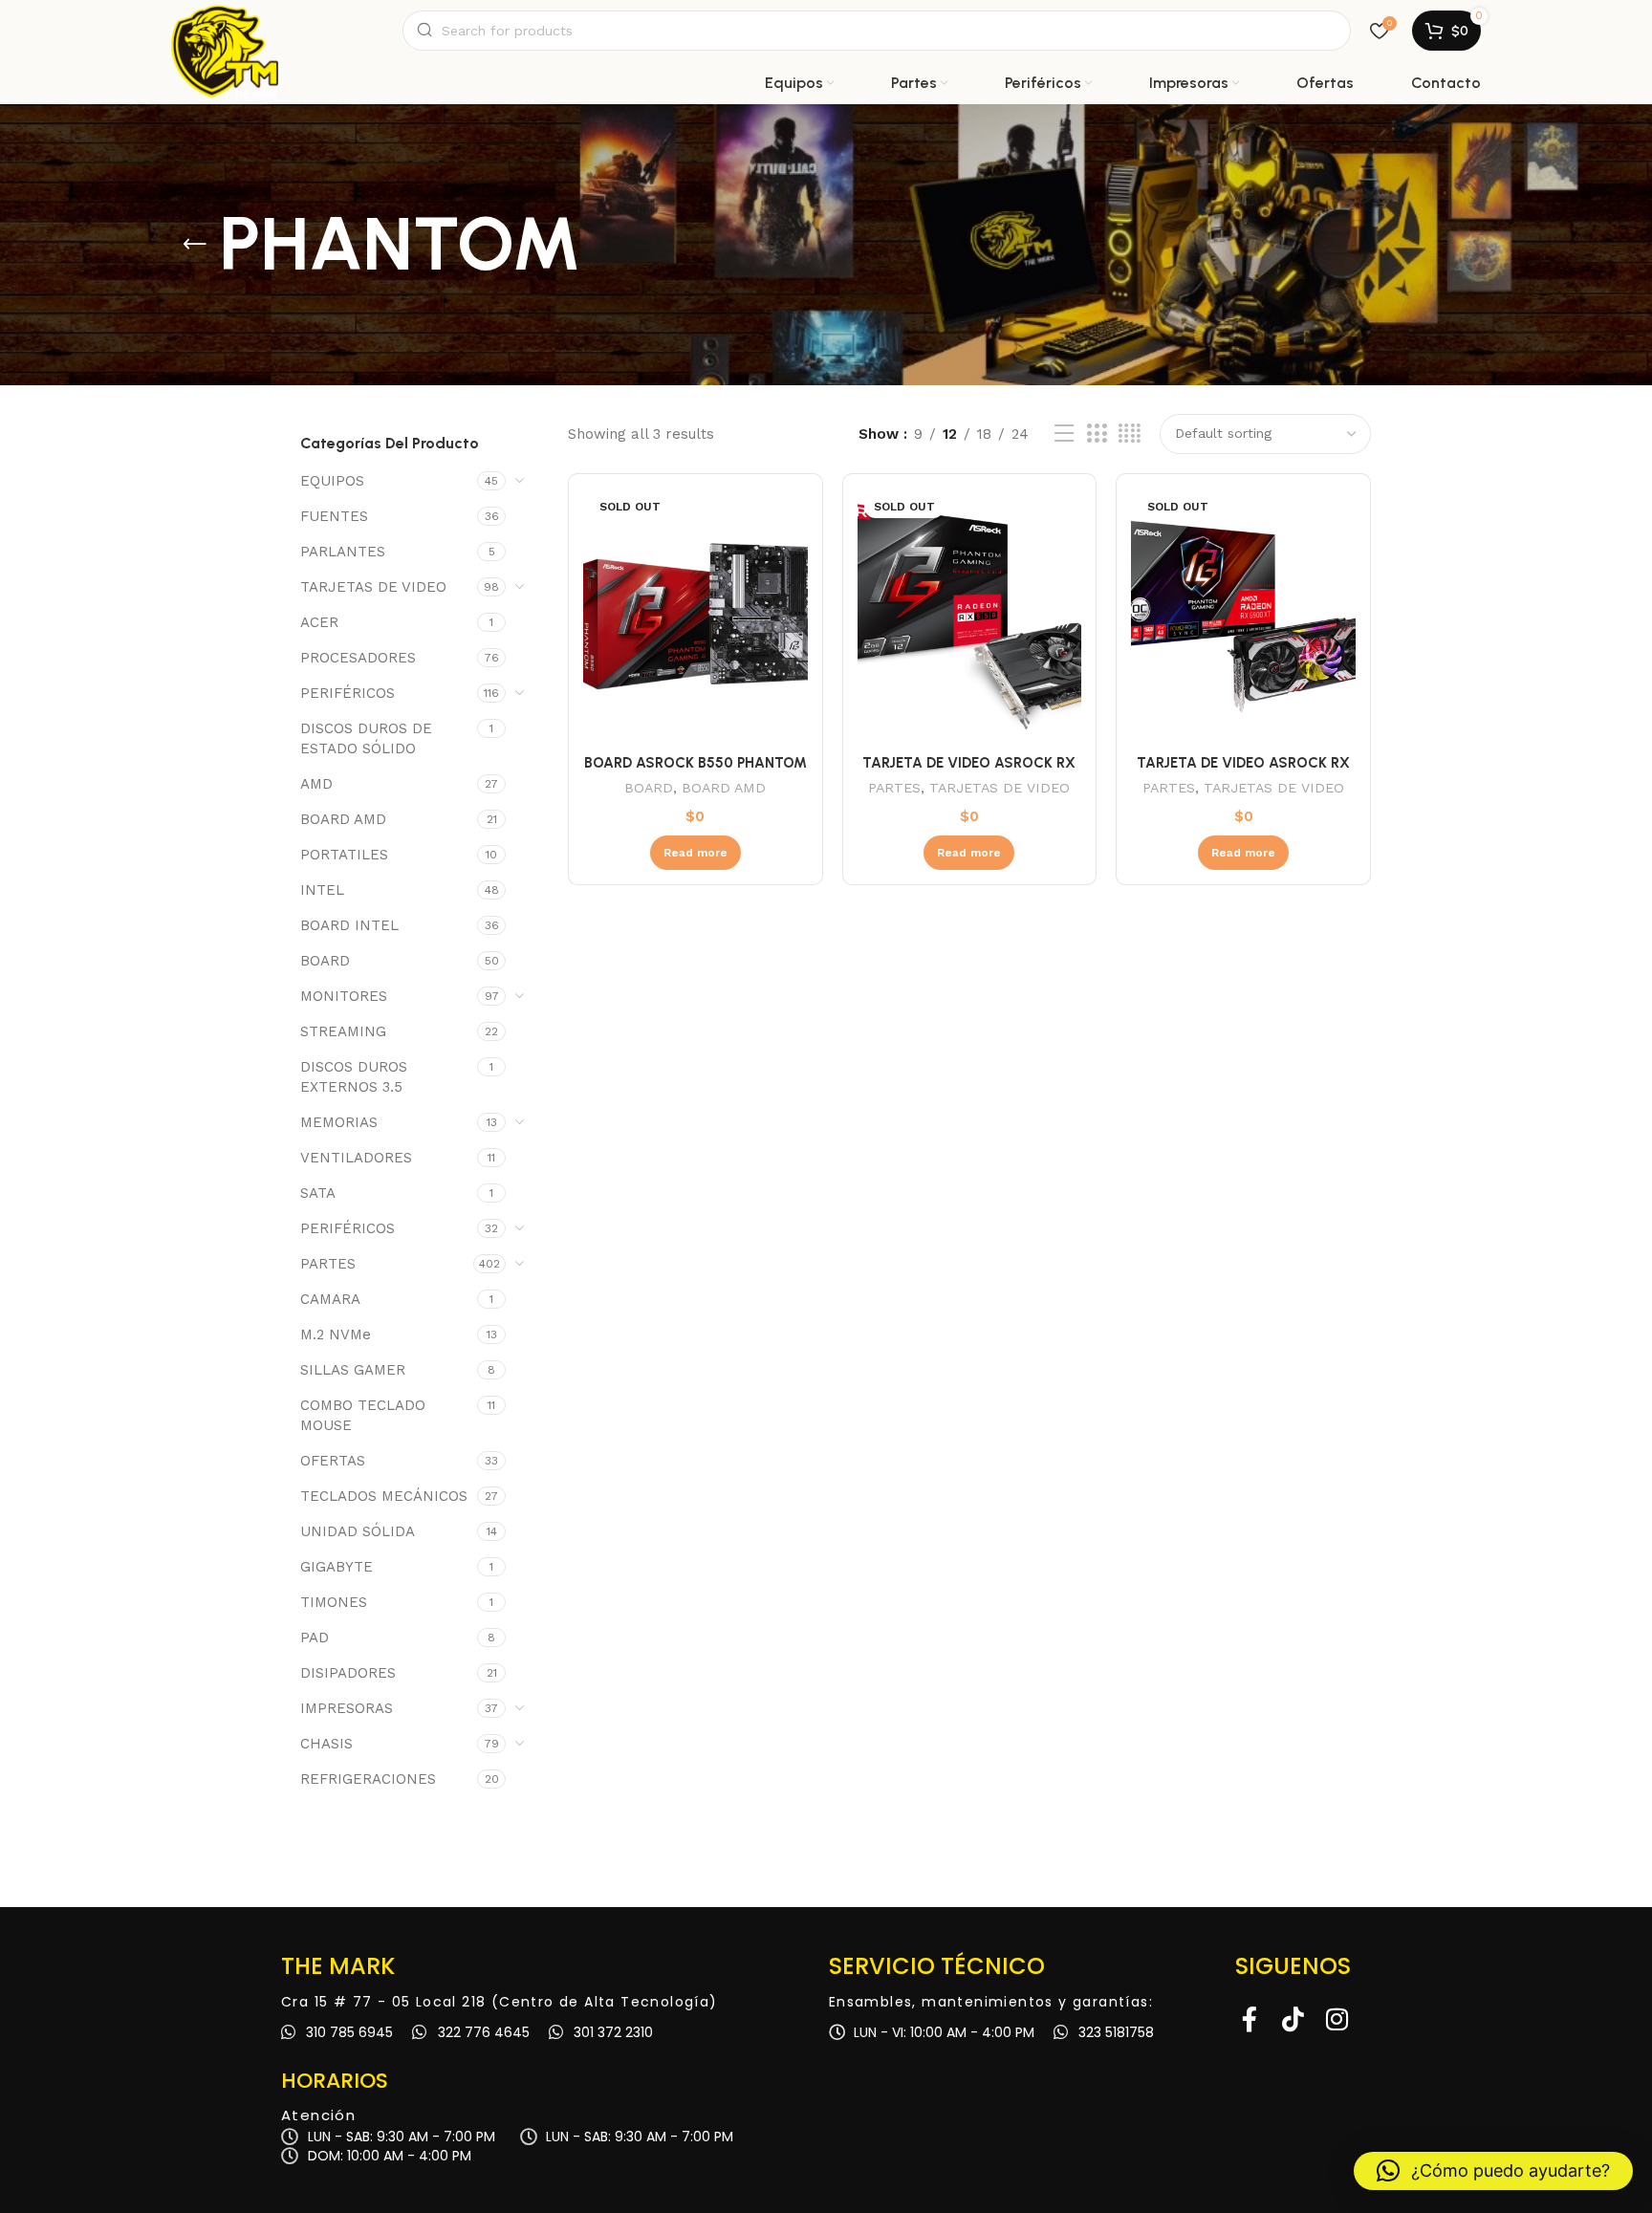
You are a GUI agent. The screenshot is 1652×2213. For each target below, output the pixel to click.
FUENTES (334, 516)
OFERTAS (333, 1461)
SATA (318, 1193)
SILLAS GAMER (353, 1370)
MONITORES (344, 996)
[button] (1493, 2171)
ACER (319, 622)
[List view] (1064, 434)
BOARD (325, 961)
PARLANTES (343, 552)
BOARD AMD (343, 819)
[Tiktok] (1293, 2019)
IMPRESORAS (347, 1708)
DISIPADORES (348, 1673)
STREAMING (343, 1031)
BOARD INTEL (349, 925)
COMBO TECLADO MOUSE (363, 1415)
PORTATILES (344, 855)
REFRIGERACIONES (368, 1779)
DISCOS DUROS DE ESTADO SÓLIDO (366, 738)
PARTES (328, 1264)
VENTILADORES (356, 1158)
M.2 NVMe (336, 1334)
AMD (316, 784)
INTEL (322, 890)
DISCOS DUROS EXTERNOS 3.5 (354, 1077)
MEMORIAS (339, 1122)
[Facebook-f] (1250, 2019)
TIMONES (334, 1602)
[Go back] (195, 245)
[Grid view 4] (1130, 434)
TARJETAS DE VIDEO (373, 587)
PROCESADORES (358, 658)
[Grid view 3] (1097, 434)
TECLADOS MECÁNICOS (384, 1496)
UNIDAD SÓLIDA (358, 1531)
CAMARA (330, 1299)
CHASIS (326, 1744)
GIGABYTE (337, 1567)
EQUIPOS (332, 481)
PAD (315, 1638)
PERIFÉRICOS (348, 693)
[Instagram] (1337, 2019)
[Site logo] (225, 31)
